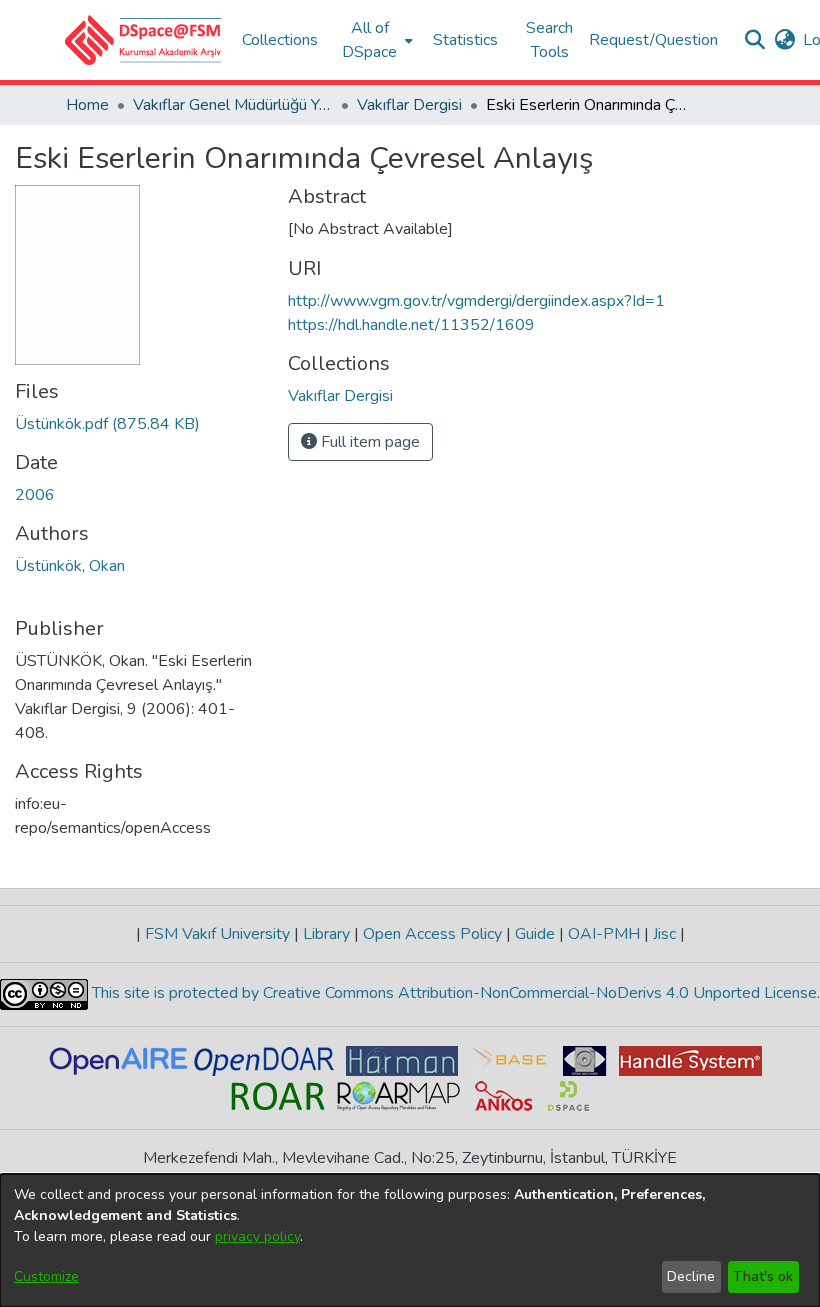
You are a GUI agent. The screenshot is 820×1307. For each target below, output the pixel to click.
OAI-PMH (604, 934)
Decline (691, 1276)
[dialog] (410, 1240)
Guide (535, 934)
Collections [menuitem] (280, 40)
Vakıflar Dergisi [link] (409, 105)
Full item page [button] (368, 442)
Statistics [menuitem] (465, 40)
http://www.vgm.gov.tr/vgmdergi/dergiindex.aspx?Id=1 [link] (476, 301)
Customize (46, 1276)
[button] (143, 40)
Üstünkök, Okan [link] (70, 566)
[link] (107, 424)
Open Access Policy (432, 934)
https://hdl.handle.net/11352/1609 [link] (411, 325)
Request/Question (653, 40)
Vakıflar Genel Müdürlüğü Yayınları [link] (233, 105)
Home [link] (87, 105)
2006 (35, 495)
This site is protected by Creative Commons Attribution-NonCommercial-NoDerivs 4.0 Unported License (452, 993)
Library (326, 934)
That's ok (763, 1276)
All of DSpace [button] (369, 40)
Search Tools (549, 40)
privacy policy (257, 1236)
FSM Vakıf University (217, 934)
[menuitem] (375, 40)
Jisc (664, 934)
